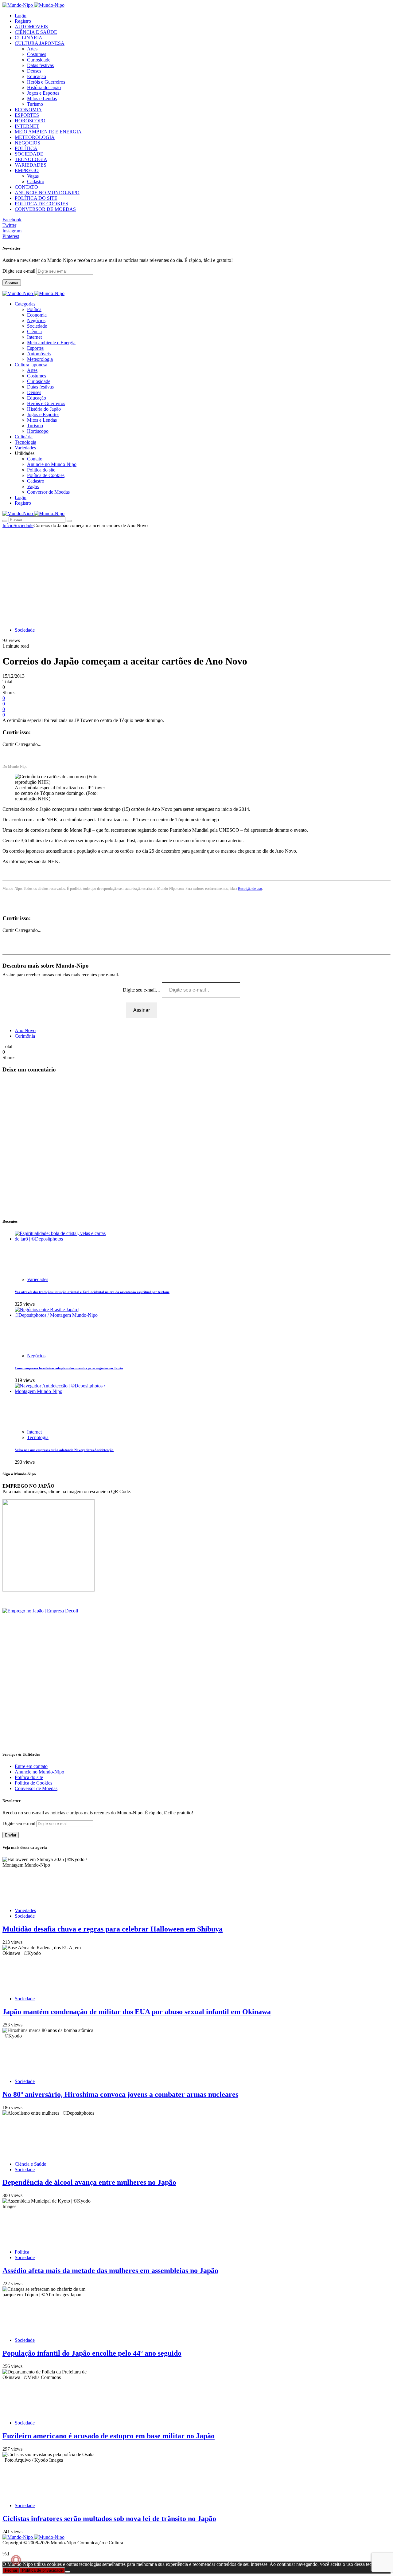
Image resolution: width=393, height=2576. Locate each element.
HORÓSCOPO (30, 121)
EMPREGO (27, 170)
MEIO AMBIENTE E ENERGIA (48, 132)
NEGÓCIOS (27, 143)
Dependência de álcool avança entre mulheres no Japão (89, 2182)
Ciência (34, 331)
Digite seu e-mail (19, 271)
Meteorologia (40, 359)
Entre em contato (31, 1766)
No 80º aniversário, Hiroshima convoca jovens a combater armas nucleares (120, 2094)
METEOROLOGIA (35, 137)
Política (34, 309)
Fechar (11, 2570)
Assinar (12, 283)
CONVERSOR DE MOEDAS (45, 209)
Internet (34, 337)
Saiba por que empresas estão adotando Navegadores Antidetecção (64, 1450)
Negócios (36, 320)
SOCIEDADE (29, 154)
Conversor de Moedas (48, 492)
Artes (32, 49)
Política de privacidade (42, 2570)
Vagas (33, 176)
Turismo (35, 104)
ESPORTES (27, 115)
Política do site (41, 470)
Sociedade (37, 326)
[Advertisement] (196, 574)
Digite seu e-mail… (142, 990)
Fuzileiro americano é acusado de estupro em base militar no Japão (109, 2436)
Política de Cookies (46, 475)
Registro (23, 21)
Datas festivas (40, 65)
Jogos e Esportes (43, 93)
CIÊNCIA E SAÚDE (36, 32)
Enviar (11, 1835)
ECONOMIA (28, 110)
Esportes (35, 348)
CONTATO (26, 187)
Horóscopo (38, 431)
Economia (37, 315)
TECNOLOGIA (31, 159)
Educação (37, 76)
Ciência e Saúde (30, 2164)
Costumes (37, 54)
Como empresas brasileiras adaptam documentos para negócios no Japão (69, 1368)
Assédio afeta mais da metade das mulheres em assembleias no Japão (110, 2270)
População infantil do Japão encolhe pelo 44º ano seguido (92, 2353)
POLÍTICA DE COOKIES (41, 204)
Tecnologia (38, 1437)
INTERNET (27, 126)
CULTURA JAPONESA (40, 43)
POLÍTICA (26, 148)
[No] (68, 2572)
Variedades (38, 1279)
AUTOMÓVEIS (31, 27)
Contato (35, 459)
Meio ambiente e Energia (51, 343)
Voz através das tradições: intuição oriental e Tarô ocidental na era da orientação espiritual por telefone (92, 1292)
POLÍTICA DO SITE (36, 198)
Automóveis (39, 354)
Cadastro (36, 181)
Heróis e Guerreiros (46, 82)
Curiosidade (39, 60)
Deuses (34, 71)
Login (21, 16)
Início (8, 525)
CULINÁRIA (29, 38)
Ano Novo (25, 1030)
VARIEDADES (31, 165)
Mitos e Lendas (42, 99)
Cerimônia (25, 1036)
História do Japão (44, 87)
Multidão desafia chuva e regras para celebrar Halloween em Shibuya (113, 1929)
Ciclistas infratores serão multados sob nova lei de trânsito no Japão (109, 2519)
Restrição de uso (250, 889)
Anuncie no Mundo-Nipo (52, 464)
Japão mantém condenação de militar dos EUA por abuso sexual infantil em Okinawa (137, 2012)
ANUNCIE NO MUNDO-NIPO (47, 193)
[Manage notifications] (16, 2560)
